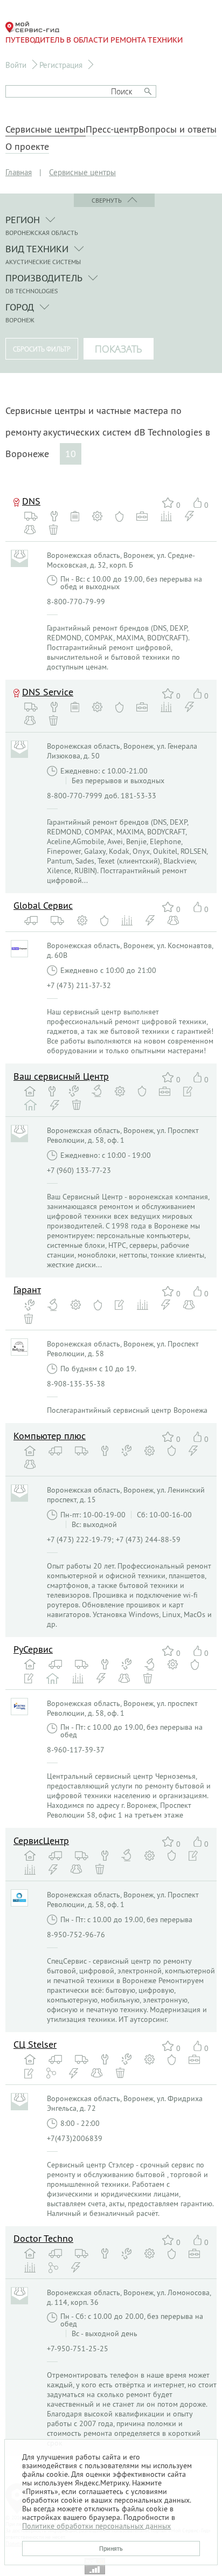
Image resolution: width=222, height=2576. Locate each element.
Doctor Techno (43, 2238)
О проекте (27, 147)
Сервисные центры (46, 129)
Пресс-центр (112, 129)
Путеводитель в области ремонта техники (94, 40)
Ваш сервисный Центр (61, 1076)
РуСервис (33, 1649)
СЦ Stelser (35, 2044)
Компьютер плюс (50, 1436)
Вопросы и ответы (178, 129)
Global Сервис (43, 905)
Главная (19, 172)
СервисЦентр (41, 1841)
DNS (31, 501)
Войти (16, 65)
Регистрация (61, 65)
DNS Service (48, 692)
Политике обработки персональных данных (96, 2526)
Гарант (27, 1290)
